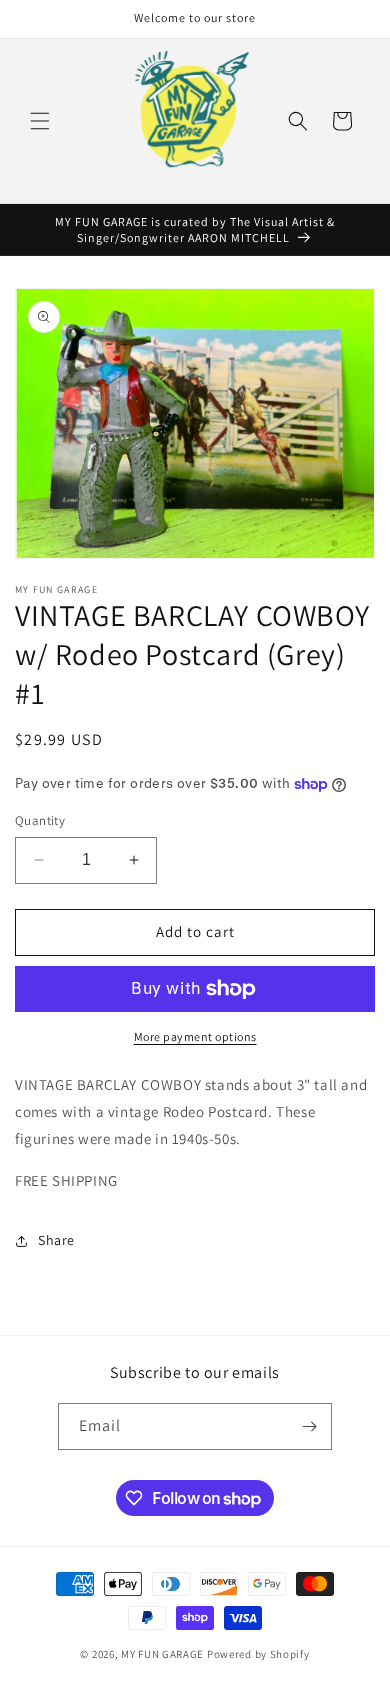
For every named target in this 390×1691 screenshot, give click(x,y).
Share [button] (56, 1240)
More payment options (195, 1036)
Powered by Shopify (258, 1654)
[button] (40, 121)
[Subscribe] (309, 1426)
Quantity (40, 820)
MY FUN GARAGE (162, 1654)
